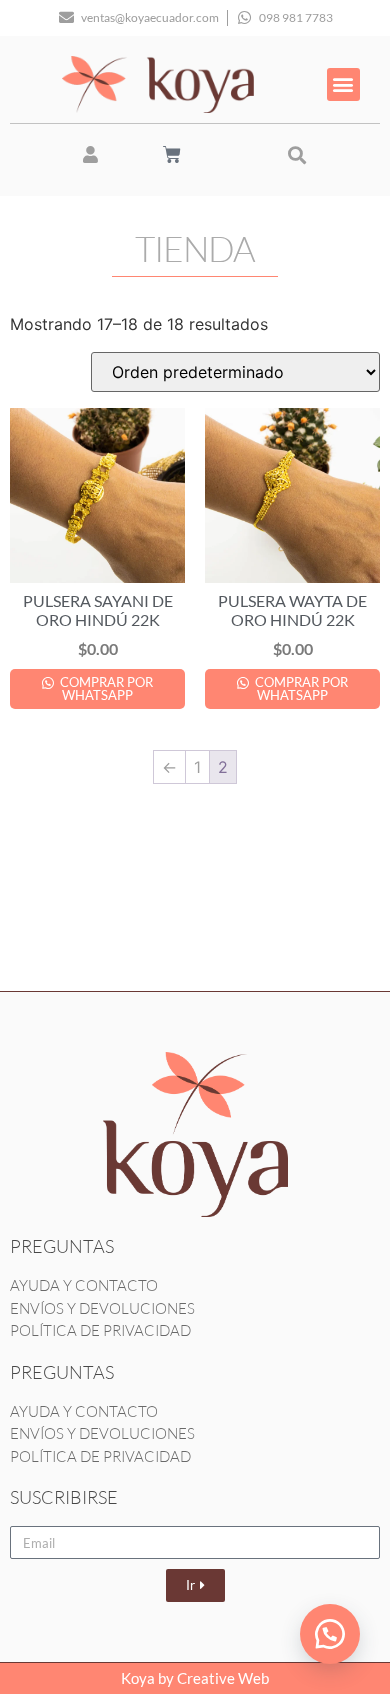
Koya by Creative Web (195, 1678)
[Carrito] (172, 155)
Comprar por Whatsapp (105, 688)
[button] (343, 84)
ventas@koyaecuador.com (150, 17)
